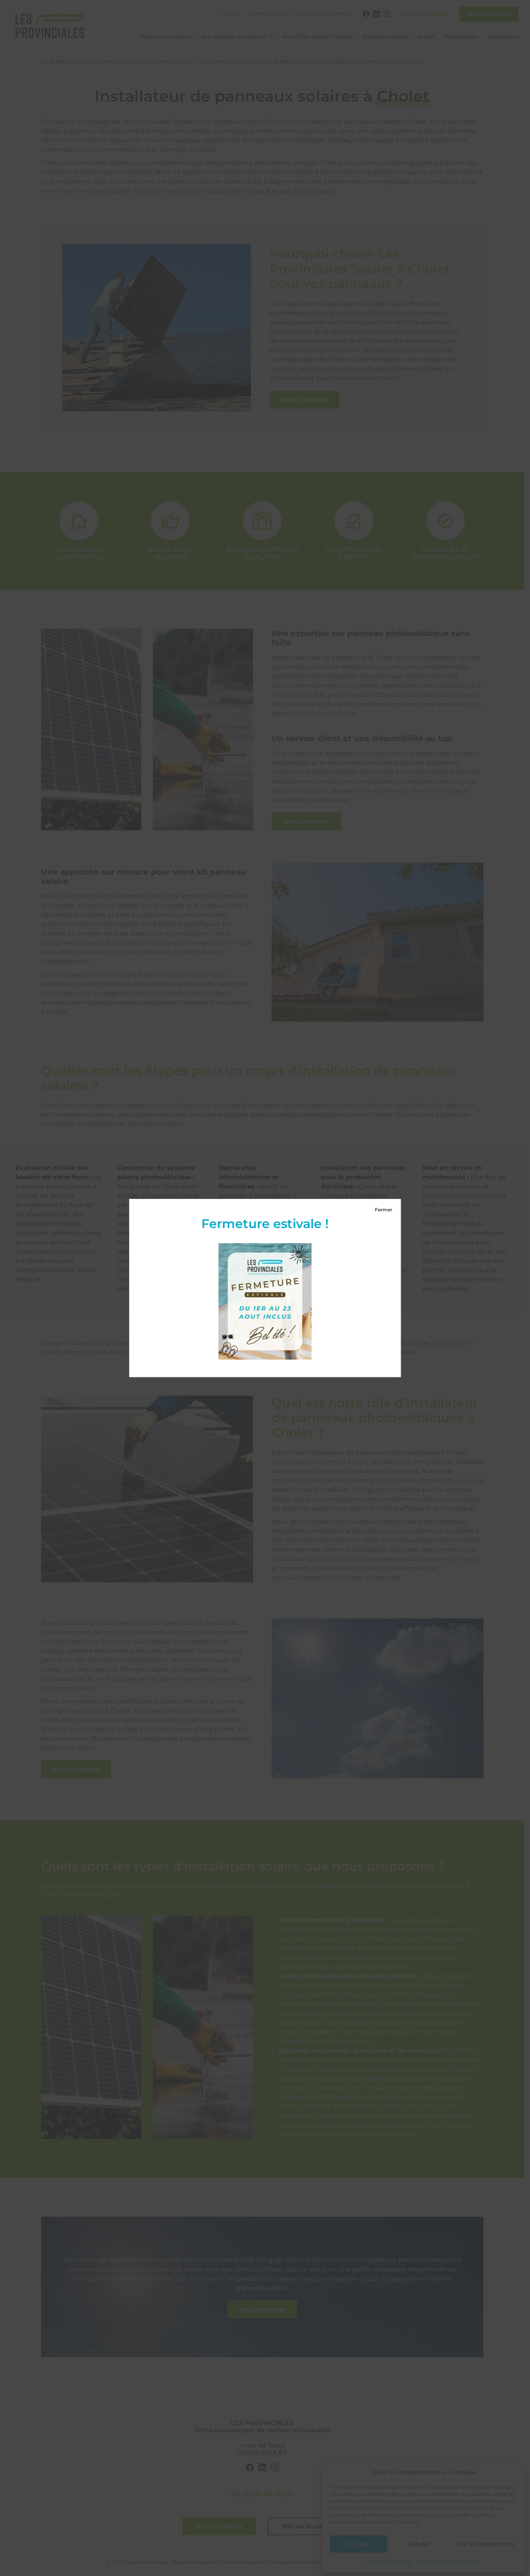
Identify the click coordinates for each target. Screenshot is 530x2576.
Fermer (384, 1210)
